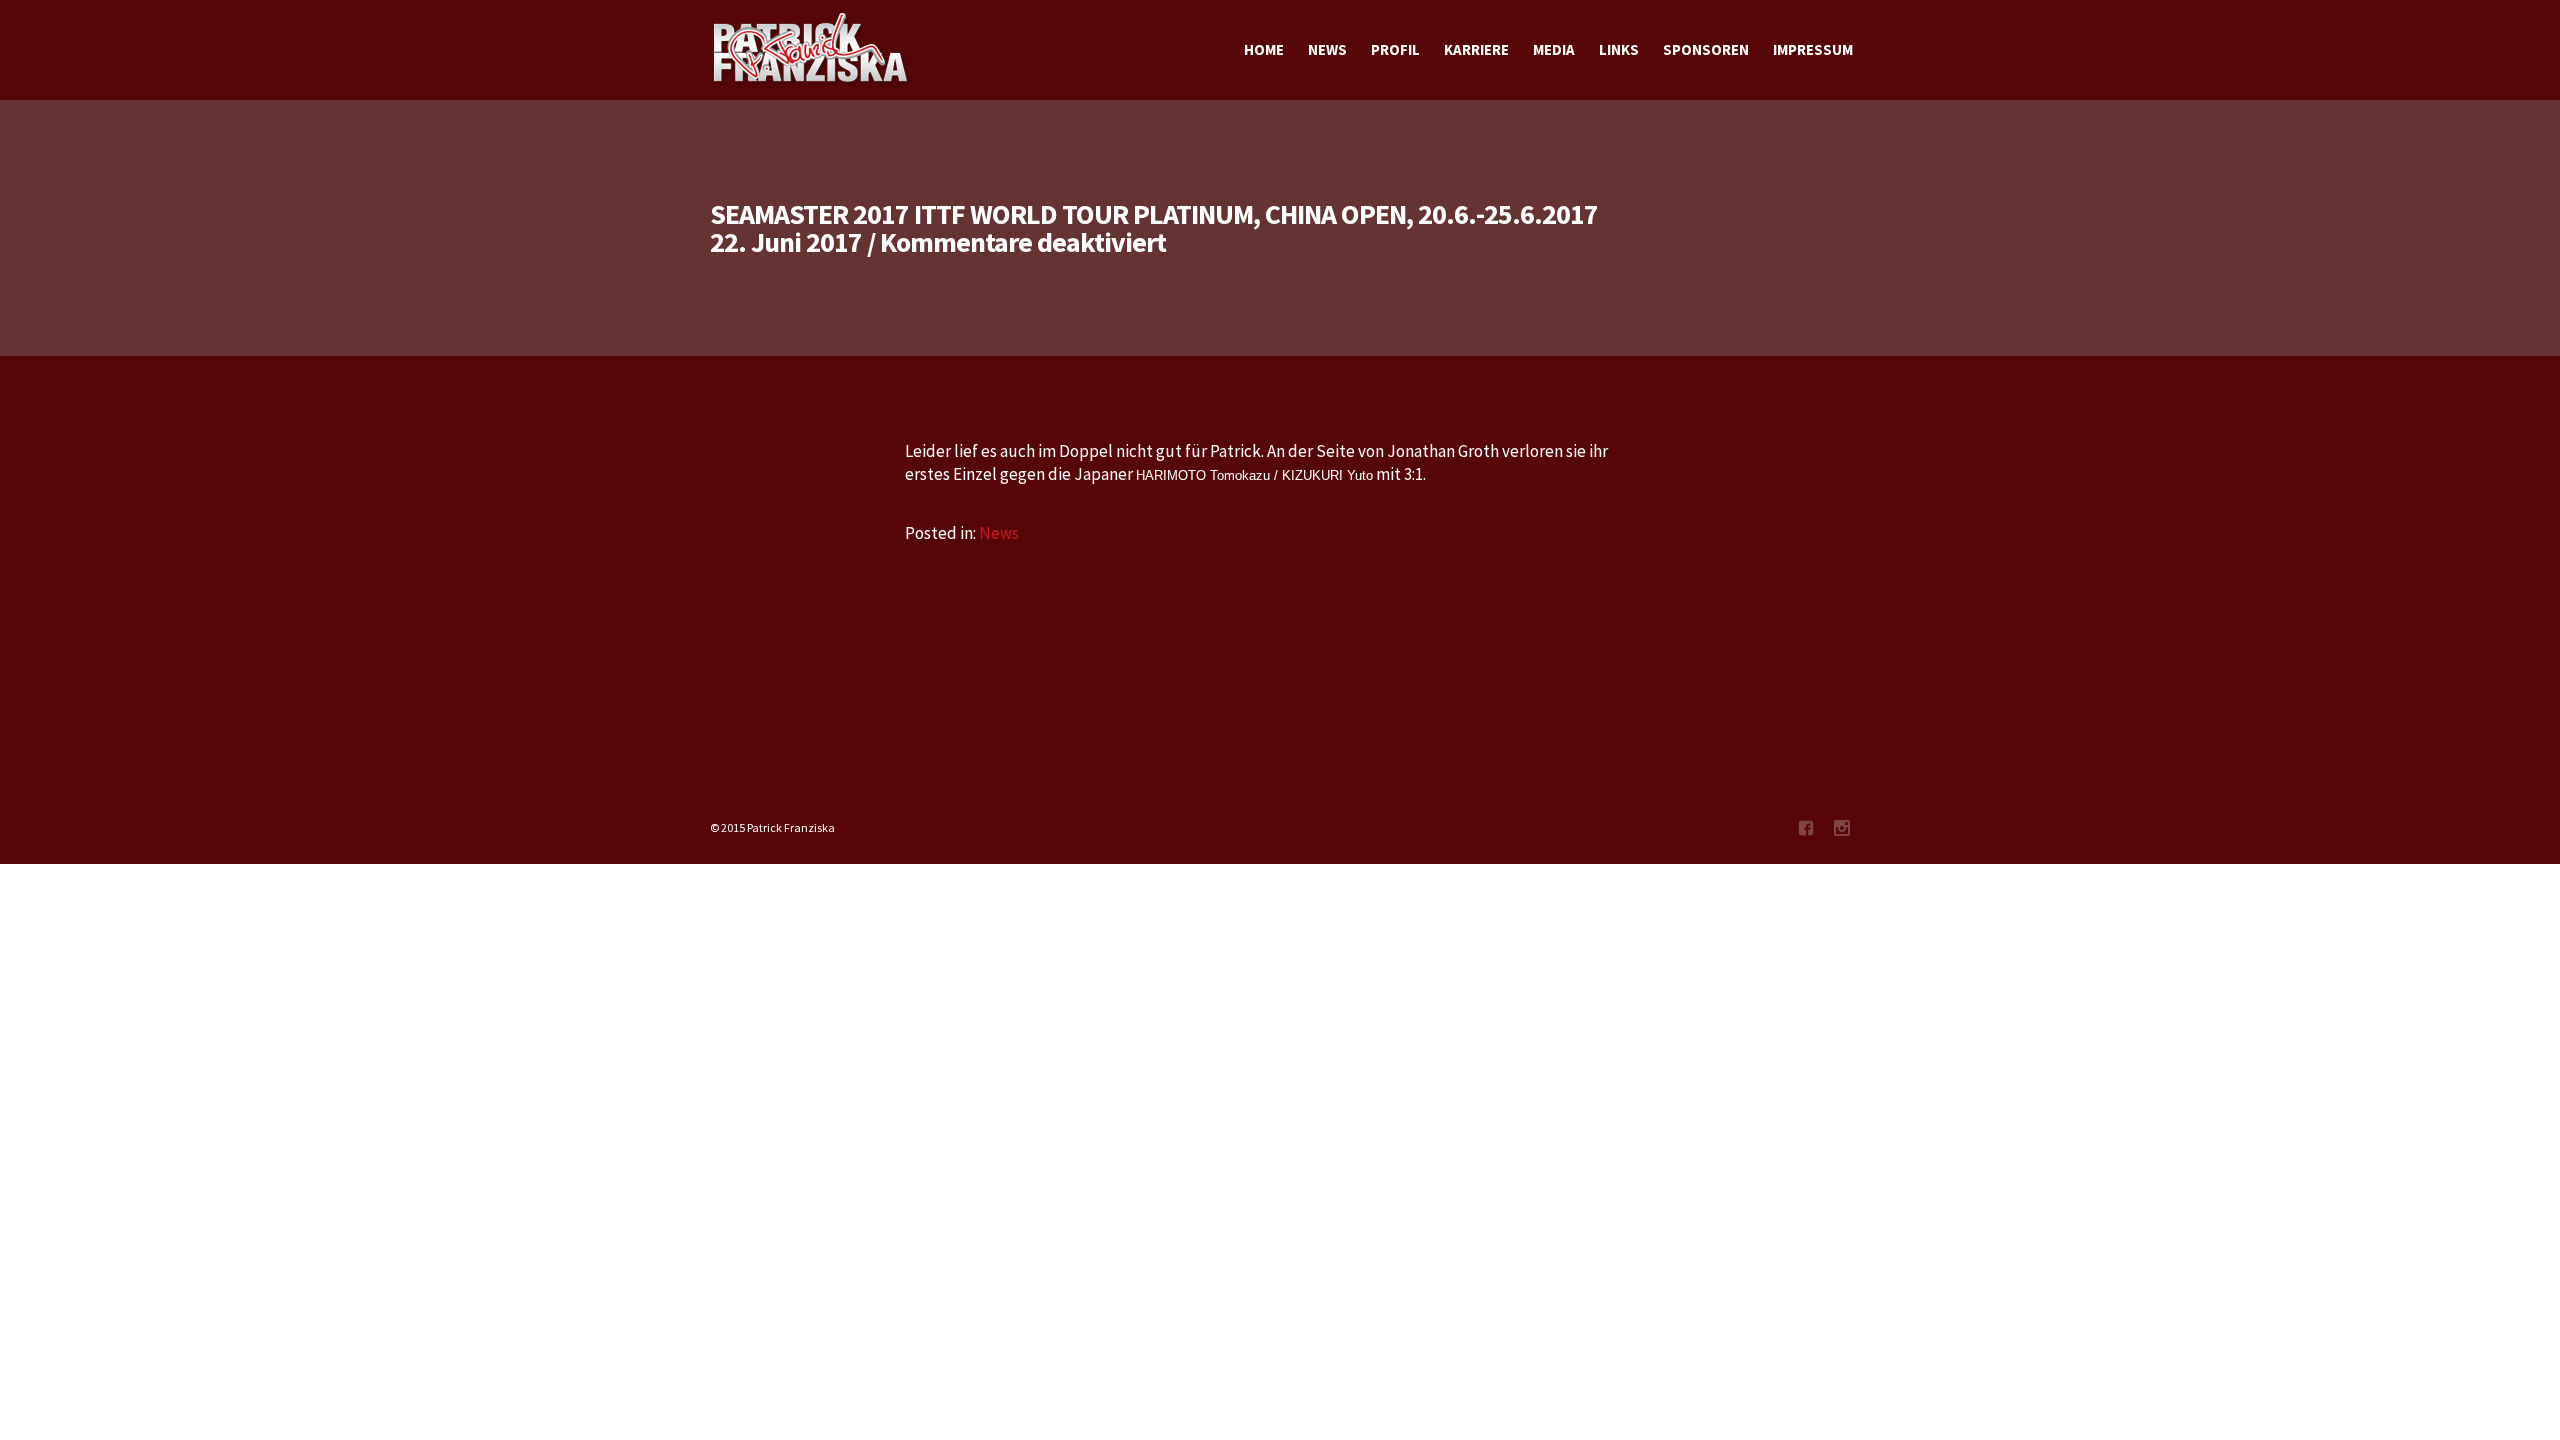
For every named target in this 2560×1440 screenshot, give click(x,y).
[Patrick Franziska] (812, 50)
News (999, 533)
